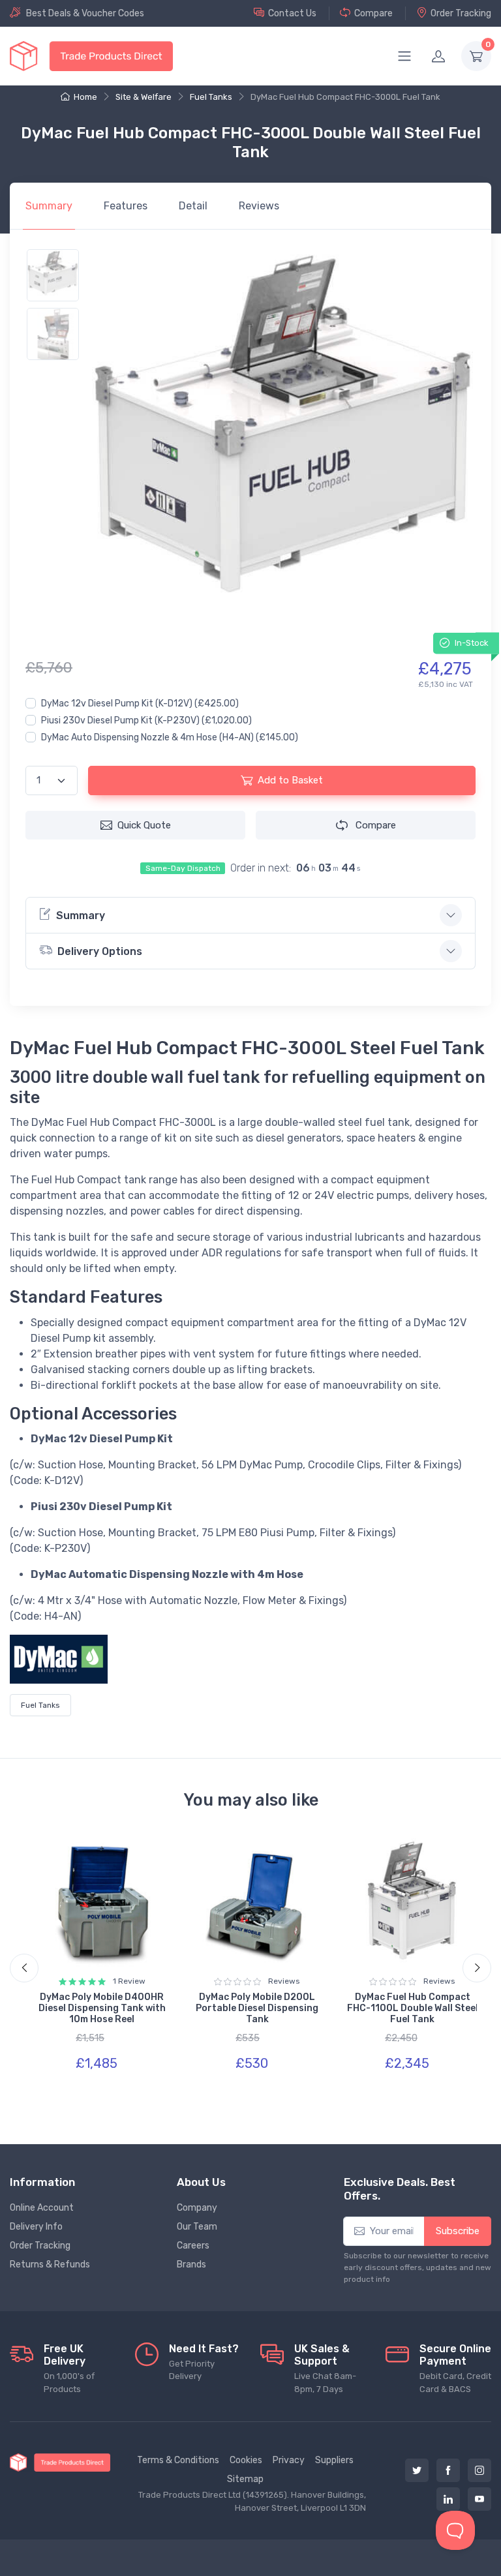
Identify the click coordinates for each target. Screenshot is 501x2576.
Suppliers (334, 2460)
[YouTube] (479, 2499)
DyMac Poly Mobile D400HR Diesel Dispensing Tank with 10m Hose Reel (102, 2008)
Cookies (246, 2460)
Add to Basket (290, 780)
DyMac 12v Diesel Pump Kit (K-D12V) (140, 704)
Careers (193, 2246)
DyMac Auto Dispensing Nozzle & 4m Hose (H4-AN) (170, 737)
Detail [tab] (193, 206)
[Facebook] (448, 2470)
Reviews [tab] (259, 206)
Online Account (42, 2208)
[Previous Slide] (24, 1968)
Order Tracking (461, 13)
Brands (191, 2265)
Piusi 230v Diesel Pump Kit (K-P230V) (146, 720)
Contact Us (292, 13)
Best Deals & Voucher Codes (85, 13)
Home (85, 97)
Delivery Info (36, 2227)
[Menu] (404, 56)
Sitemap (245, 2479)
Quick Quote (144, 825)
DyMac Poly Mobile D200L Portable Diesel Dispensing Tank (257, 2008)
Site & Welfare (144, 97)
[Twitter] (417, 2470)
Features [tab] (126, 206)
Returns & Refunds (50, 2265)
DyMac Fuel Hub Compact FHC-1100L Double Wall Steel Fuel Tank (413, 2008)
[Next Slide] (477, 1968)
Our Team (197, 2227)
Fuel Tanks (211, 97)
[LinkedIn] (448, 2499)
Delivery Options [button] (100, 951)
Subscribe (458, 2231)
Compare (373, 13)
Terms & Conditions (178, 2460)
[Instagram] (479, 2470)
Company (197, 2208)
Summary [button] (81, 916)
